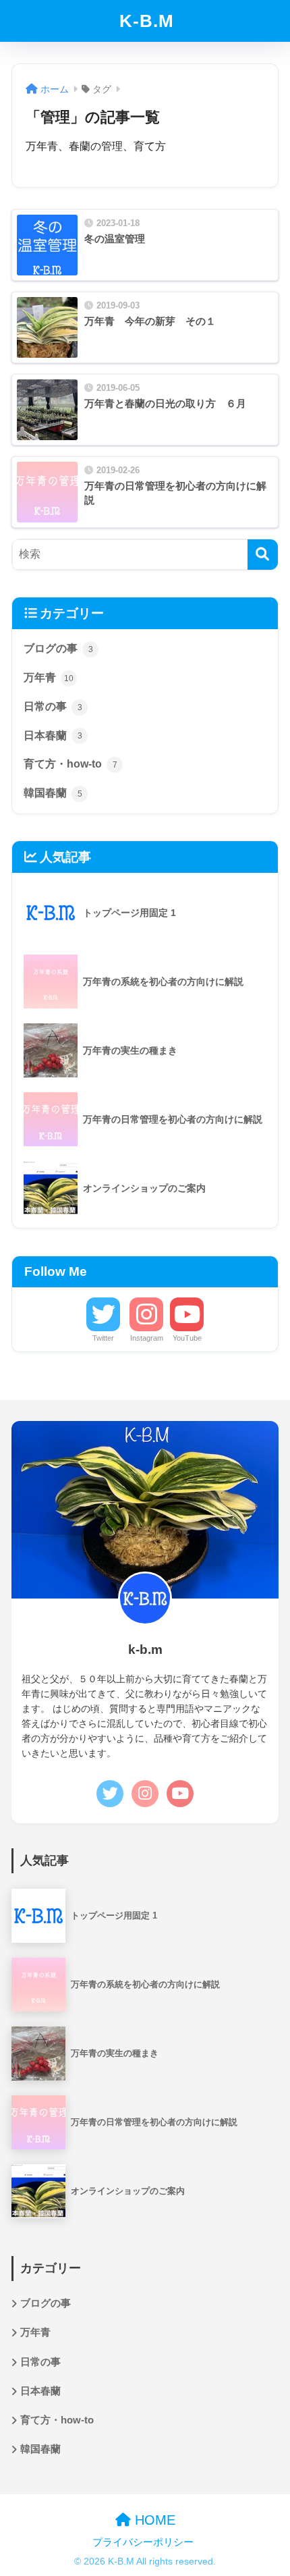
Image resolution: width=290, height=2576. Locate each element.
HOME (153, 2520)
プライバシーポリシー (143, 2542)
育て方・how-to (70, 764)
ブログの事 (58, 648)
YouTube (187, 1338)
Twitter (103, 1338)
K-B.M (147, 21)
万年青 (49, 677)
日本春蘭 (53, 735)
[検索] (263, 555)
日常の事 (53, 706)
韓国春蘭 (53, 793)
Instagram (147, 1338)
